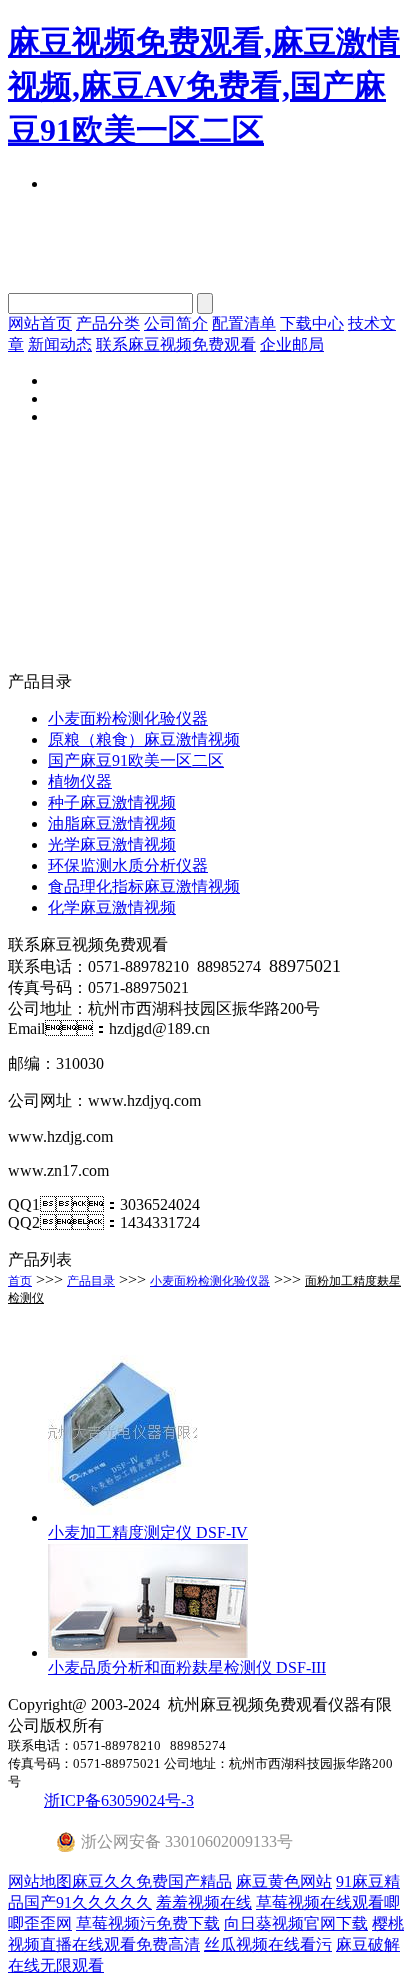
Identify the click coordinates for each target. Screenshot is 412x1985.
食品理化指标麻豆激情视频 (144, 886)
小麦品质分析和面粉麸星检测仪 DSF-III (187, 1667)
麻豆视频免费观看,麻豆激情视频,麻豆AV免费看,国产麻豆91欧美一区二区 (204, 86)
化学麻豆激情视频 (112, 907)
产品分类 (108, 323)
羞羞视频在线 (204, 1902)
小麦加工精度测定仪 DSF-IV (148, 1532)
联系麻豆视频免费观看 (176, 344)
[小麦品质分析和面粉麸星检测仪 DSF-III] (148, 1652)
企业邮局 (292, 344)
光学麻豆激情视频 (112, 844)
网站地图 (40, 1881)
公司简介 (176, 323)
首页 (20, 1281)
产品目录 (91, 1281)
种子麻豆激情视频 (112, 802)
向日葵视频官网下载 (296, 1923)
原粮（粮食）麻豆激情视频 (144, 739)
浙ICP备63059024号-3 (119, 1800)
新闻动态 (60, 344)
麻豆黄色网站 (284, 1881)
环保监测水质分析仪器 (128, 865)
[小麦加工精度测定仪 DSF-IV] (123, 1517)
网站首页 (40, 323)
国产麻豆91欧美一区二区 (136, 760)
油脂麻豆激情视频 (112, 823)
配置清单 (244, 323)
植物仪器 (80, 781)
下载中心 (312, 323)
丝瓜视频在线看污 (268, 1944)
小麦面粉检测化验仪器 (128, 718)
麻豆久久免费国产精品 (152, 1881)
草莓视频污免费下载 (148, 1923)
